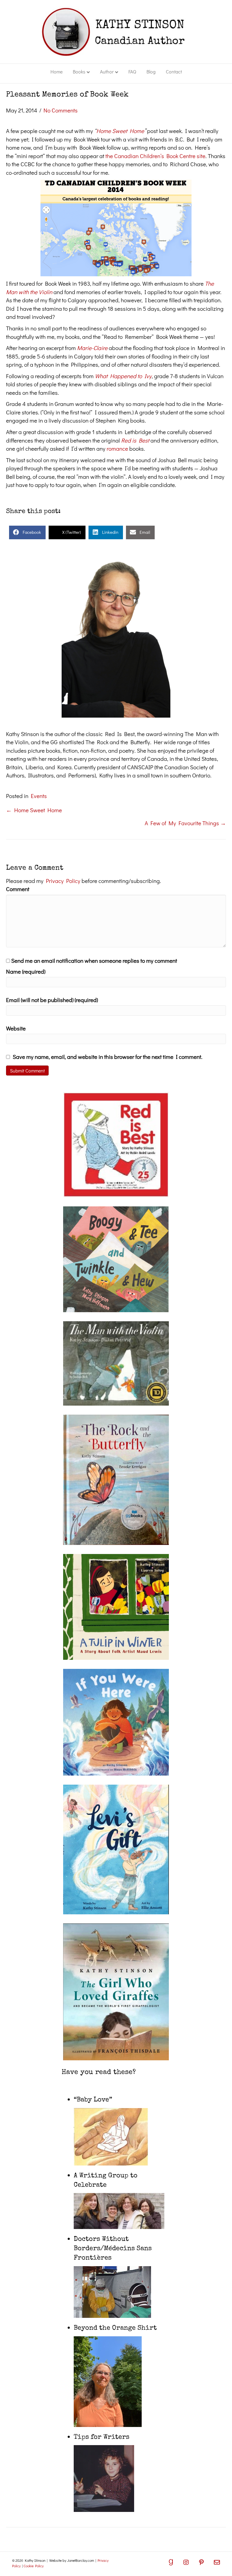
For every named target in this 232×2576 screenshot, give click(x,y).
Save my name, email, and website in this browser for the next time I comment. (108, 1057)
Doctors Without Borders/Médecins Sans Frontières (113, 2249)
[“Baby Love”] (111, 2136)
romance (117, 448)
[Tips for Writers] (104, 2478)
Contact (174, 71)
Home (56, 71)
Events (39, 796)
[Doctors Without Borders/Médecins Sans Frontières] (112, 2291)
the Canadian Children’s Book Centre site (155, 156)
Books (79, 71)
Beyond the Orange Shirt (115, 2328)
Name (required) (26, 971)
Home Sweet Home (120, 131)
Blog (151, 71)
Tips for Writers (101, 2438)
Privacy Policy (63, 881)
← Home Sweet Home (34, 810)
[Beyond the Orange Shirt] (108, 2381)
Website (16, 1028)
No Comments (61, 110)
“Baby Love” (93, 2100)
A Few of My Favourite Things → (185, 823)
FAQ (132, 71)
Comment (18, 889)
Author (107, 71)
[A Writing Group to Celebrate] (119, 2210)
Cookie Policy (34, 2566)
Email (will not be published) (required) (52, 1000)
